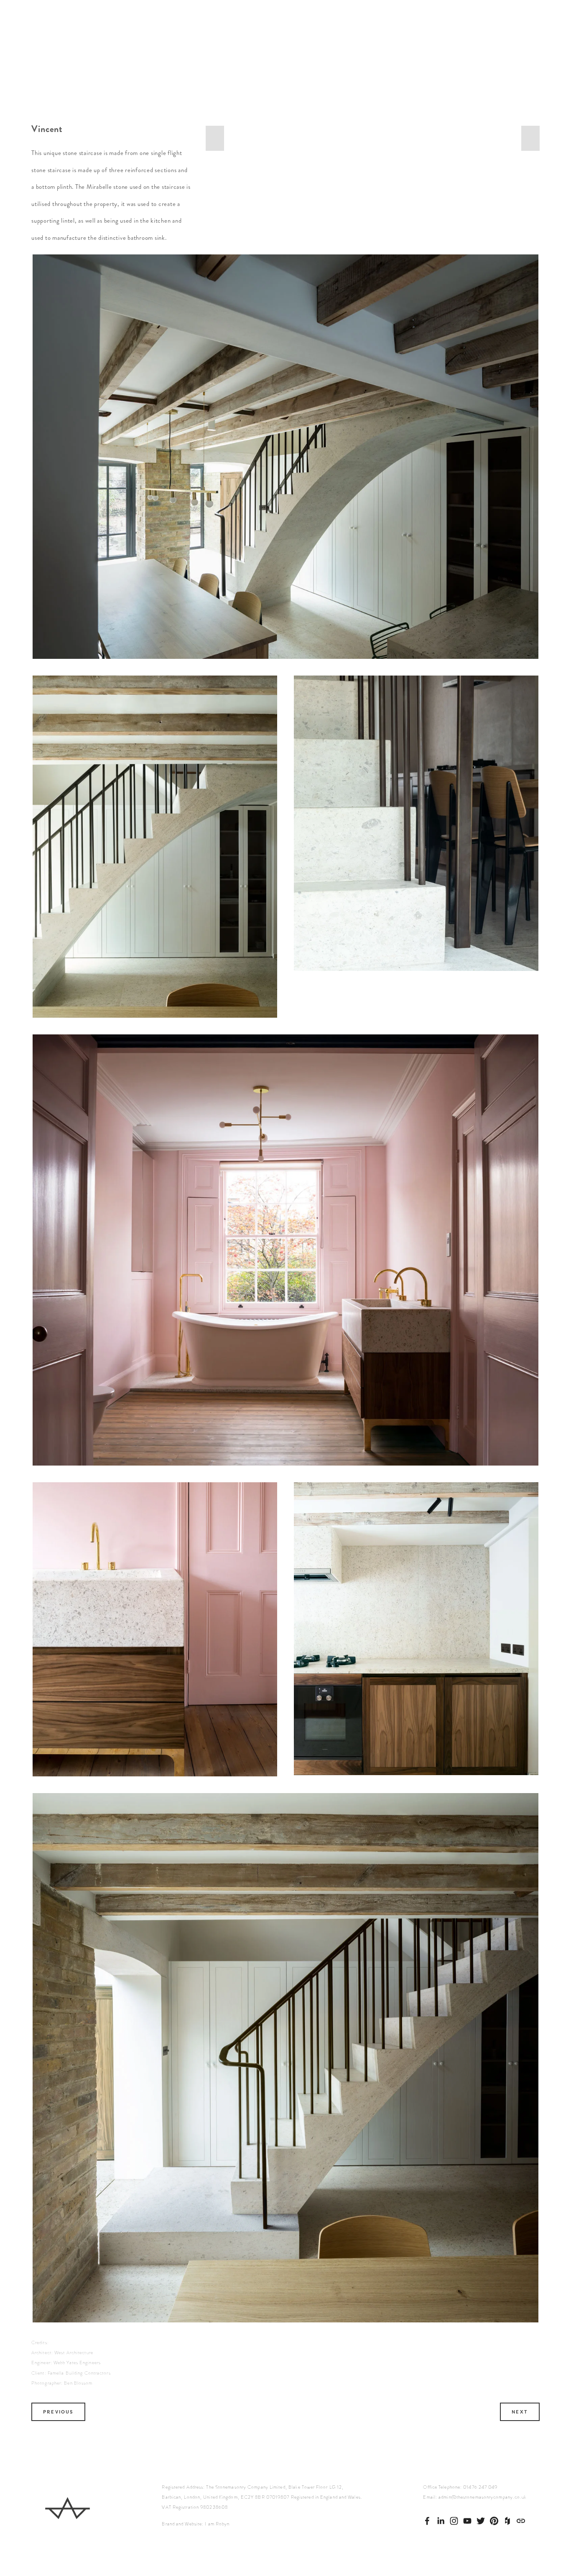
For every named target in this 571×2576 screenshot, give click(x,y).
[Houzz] (507, 2521)
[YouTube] (467, 2521)
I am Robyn (217, 2524)
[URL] (521, 2521)
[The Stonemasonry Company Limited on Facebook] (427, 2521)
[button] (215, 138)
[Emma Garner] (441, 2521)
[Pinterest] (494, 2521)
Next (520, 2412)
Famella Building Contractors (79, 2373)
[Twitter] (481, 2521)
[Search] (99, 54)
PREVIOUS (58, 2412)
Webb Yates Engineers (77, 2363)
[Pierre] (454, 2521)
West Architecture (74, 2353)
